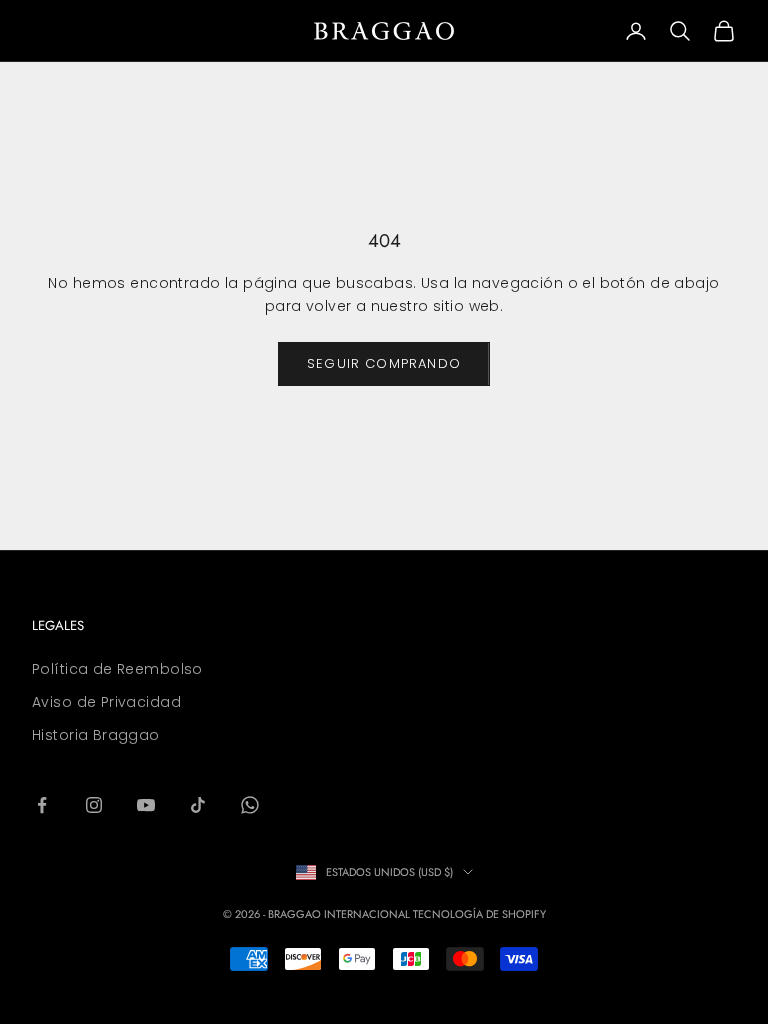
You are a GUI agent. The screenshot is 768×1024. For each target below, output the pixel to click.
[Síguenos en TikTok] (198, 805)
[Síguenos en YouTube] (146, 805)
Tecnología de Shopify (479, 914)
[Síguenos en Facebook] (42, 805)
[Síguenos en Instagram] (94, 805)
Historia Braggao (96, 735)
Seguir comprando (384, 363)
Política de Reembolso (117, 669)
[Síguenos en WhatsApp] (250, 805)
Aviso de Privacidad (106, 702)
